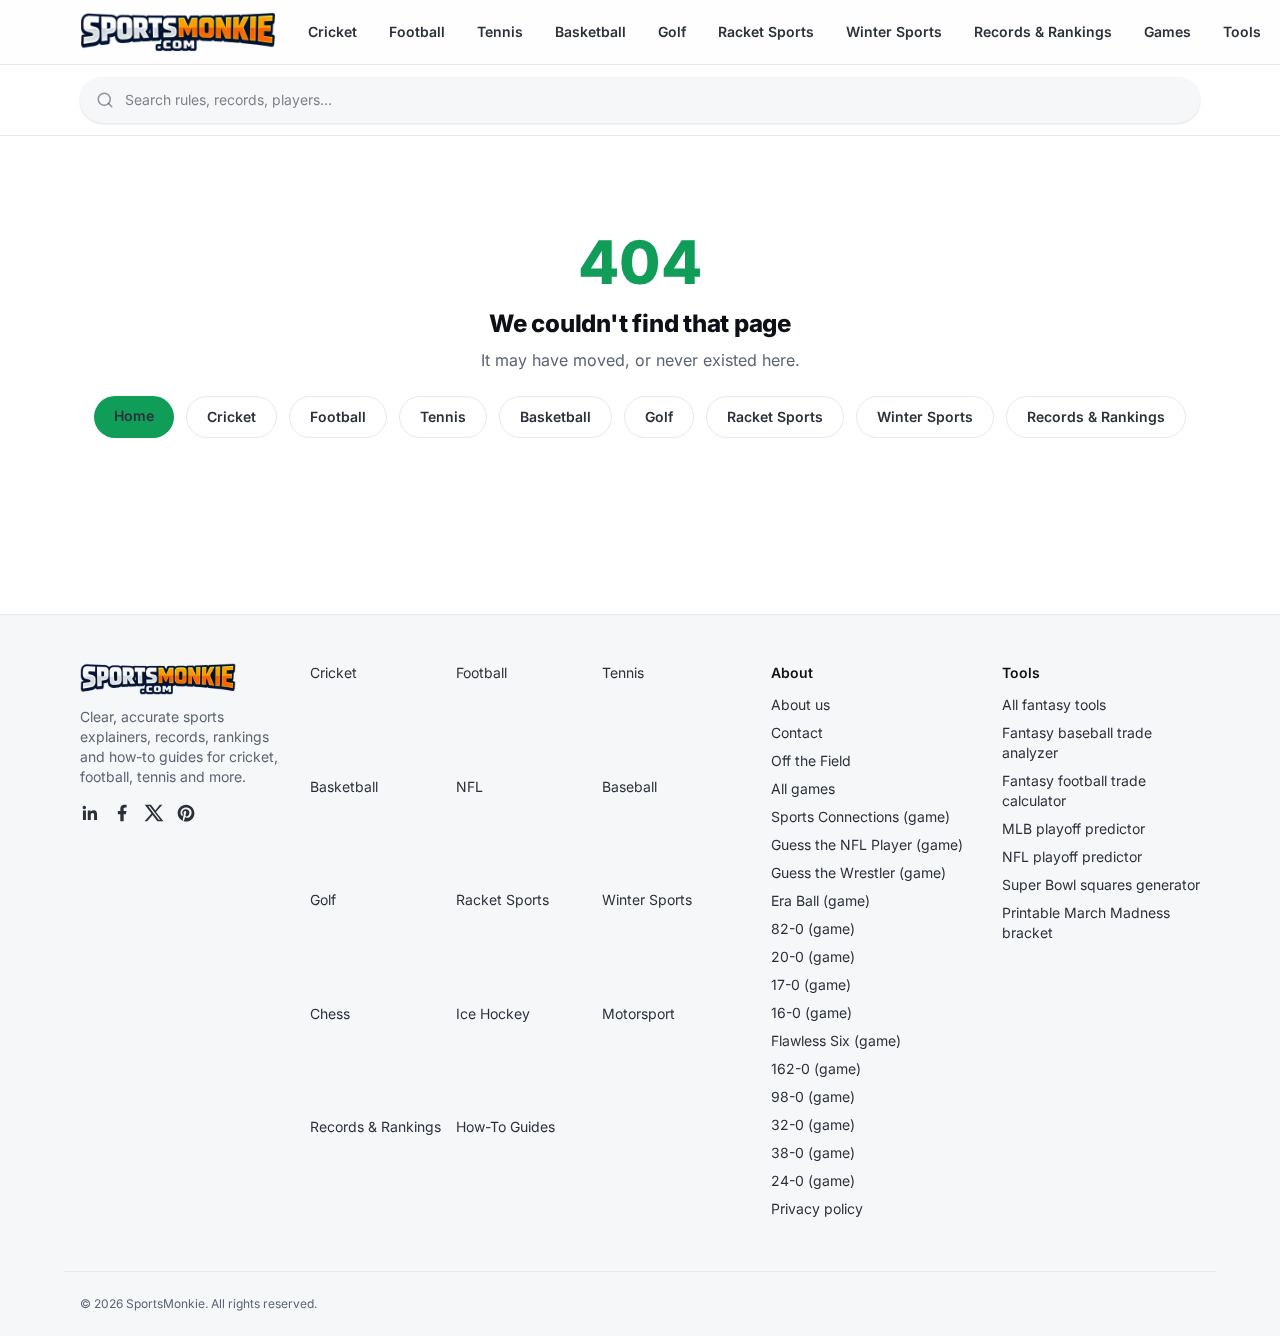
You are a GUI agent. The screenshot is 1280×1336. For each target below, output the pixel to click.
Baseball (629, 786)
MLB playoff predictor (1073, 828)
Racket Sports (766, 31)
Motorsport (638, 1013)
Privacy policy (817, 1208)
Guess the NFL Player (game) (867, 844)
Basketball (590, 31)
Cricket (332, 31)
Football (417, 31)
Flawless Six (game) (836, 1040)
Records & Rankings (1043, 31)
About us (800, 704)
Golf (672, 31)
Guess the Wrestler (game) (858, 872)
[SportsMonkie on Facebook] (122, 813)
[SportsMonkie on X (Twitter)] (154, 813)
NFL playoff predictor (1072, 856)
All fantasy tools (1054, 704)
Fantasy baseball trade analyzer (1077, 742)
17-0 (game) (811, 984)
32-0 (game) (813, 1124)
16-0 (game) (811, 1012)
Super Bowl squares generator (1101, 884)
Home (134, 415)
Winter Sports (894, 31)
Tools (1242, 31)
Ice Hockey (493, 1013)
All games (803, 788)
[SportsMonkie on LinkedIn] (90, 813)
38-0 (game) (813, 1152)
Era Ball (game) (820, 900)
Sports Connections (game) (860, 816)
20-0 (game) (813, 956)
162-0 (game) (816, 1068)
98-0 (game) (813, 1096)
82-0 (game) (813, 928)
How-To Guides (505, 1126)
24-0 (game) (813, 1180)
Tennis (500, 31)
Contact (797, 732)
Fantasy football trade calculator (1074, 790)
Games (1167, 31)
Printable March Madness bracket (1086, 922)
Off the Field (811, 760)
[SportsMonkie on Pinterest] (186, 813)
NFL (469, 786)
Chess (330, 1013)
